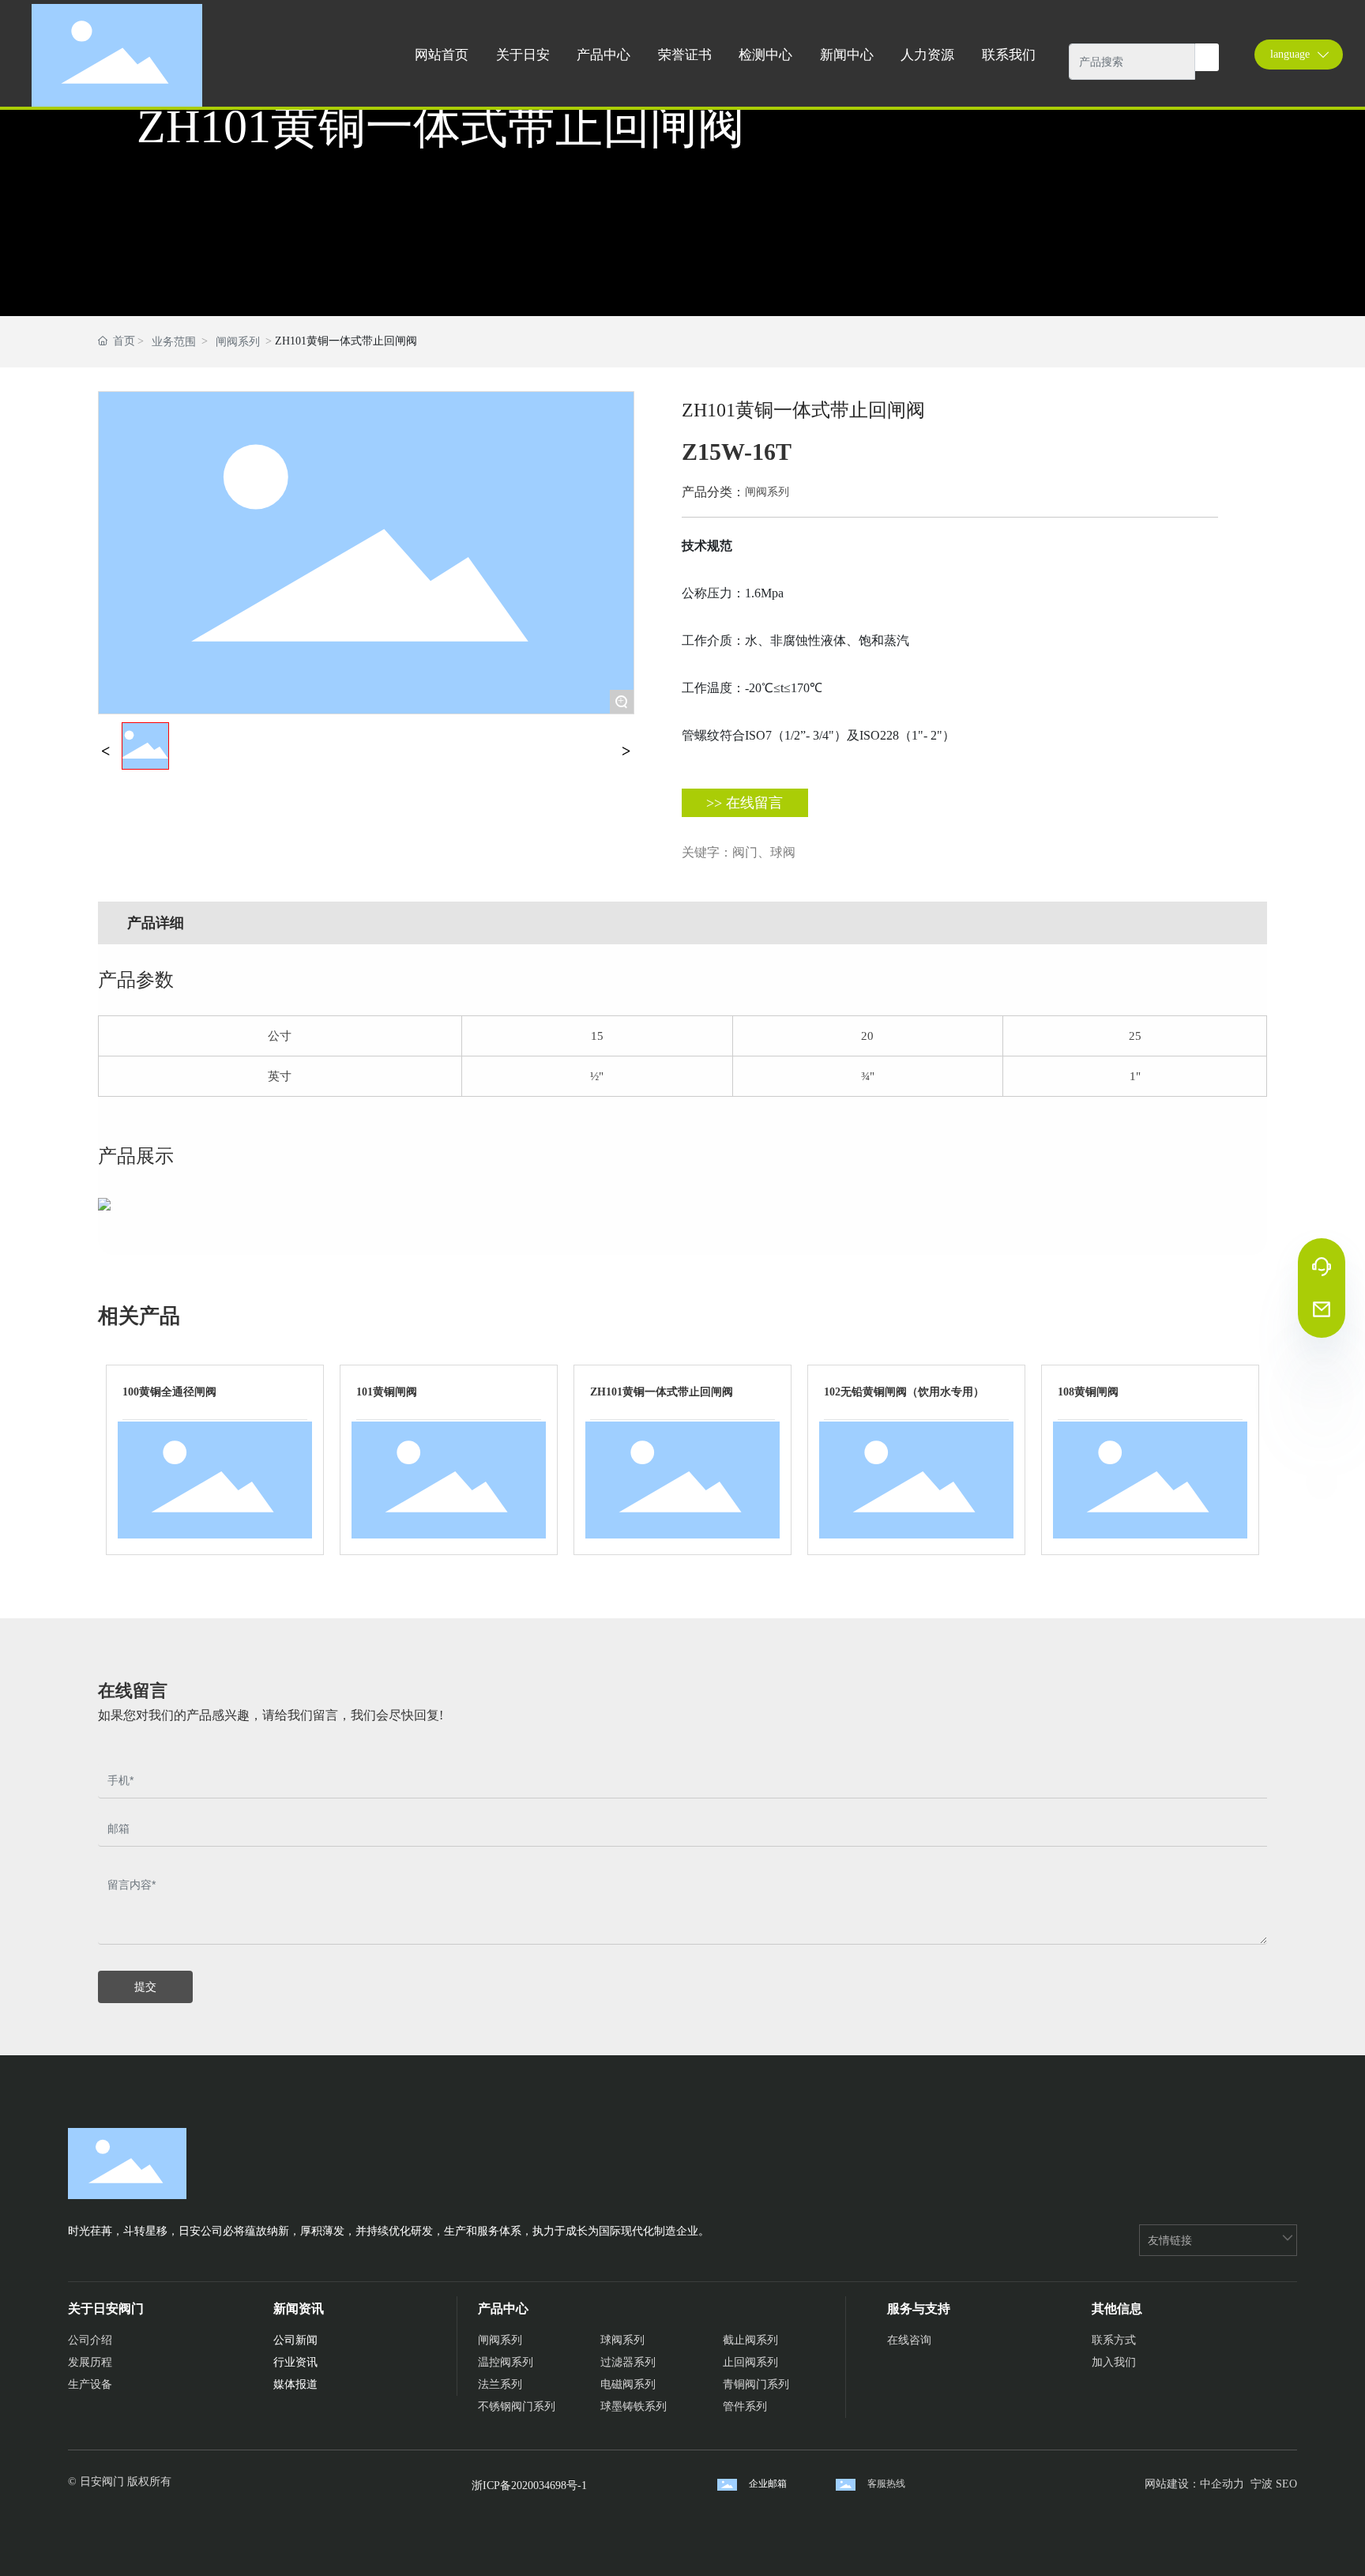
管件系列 (745, 2407)
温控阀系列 (506, 2362)
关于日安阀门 (106, 2309)
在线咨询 (909, 2340)
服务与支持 (919, 2309)
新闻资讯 (299, 2309)
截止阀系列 (750, 2340)
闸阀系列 (238, 342)
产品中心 (503, 2309)
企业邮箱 (768, 2484)
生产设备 (90, 2384)
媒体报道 (295, 2384)
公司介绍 (90, 2340)
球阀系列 (622, 2340)
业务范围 (174, 342)
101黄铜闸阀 (387, 1392)
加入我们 (1114, 2362)
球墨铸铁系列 (634, 2407)
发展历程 (90, 2362)
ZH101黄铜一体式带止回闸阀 (662, 1392)
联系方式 (1114, 2340)
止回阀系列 (750, 2362)
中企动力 (1222, 2484)
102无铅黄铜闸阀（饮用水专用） (904, 1392)
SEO (1286, 2484)
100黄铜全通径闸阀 (169, 1392)
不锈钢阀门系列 (517, 2407)
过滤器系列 (628, 2362)
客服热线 (886, 2484)
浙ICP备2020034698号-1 (529, 2486)
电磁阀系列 (628, 2384)
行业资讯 (295, 2362)
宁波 (1262, 2484)
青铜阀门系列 (756, 2384)
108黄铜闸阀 (1088, 1392)
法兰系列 (500, 2384)
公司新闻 (295, 2340)
